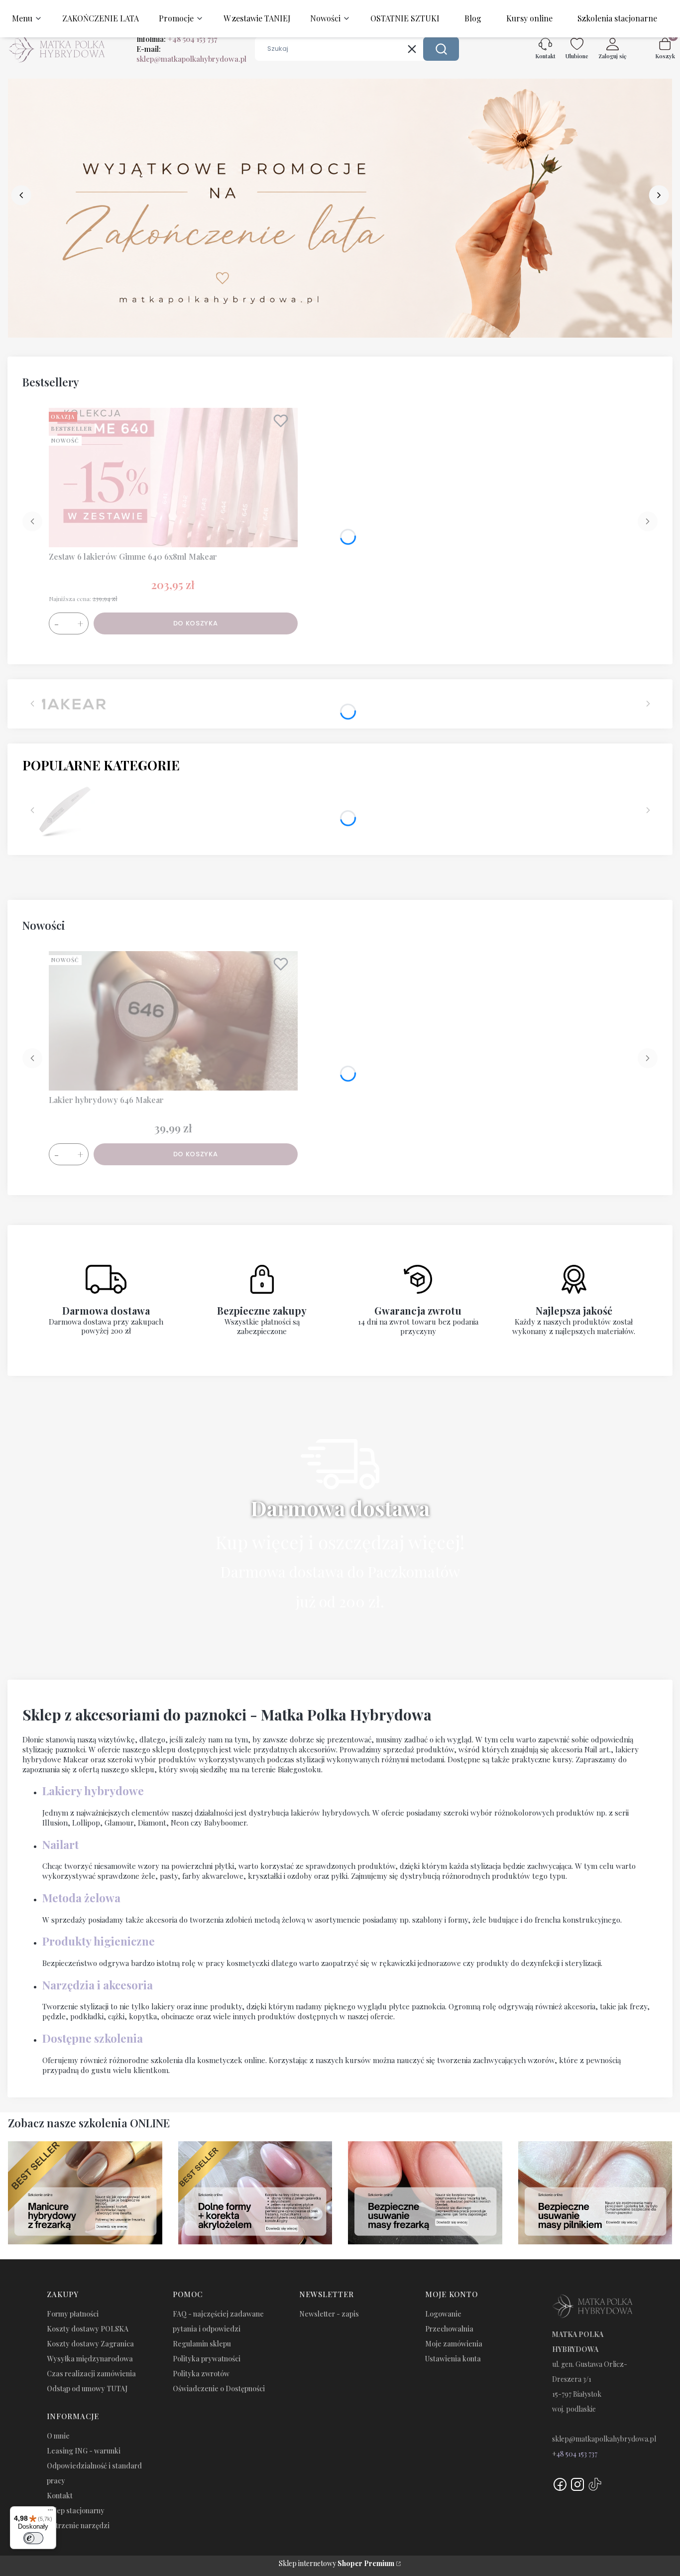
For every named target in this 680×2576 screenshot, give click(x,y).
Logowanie (443, 2314)
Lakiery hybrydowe (93, 1791)
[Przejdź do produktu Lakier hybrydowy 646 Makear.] (173, 1021)
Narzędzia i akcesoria (98, 1985)
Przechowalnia (449, 2329)
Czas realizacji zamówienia (91, 2374)
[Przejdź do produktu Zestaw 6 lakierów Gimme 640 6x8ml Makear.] (173, 478)
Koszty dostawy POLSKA (88, 2329)
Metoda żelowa (81, 1898)
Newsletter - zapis (329, 2314)
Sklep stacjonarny (76, 2511)
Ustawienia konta (453, 2359)
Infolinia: (177, 39)
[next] (659, 195)
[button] (441, 49)
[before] (21, 195)
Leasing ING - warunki (84, 2451)
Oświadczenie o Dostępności (219, 2389)
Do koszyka (196, 623)
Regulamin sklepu (202, 2344)
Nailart (60, 1844)
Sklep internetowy (337, 2563)
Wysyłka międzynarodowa (90, 2359)
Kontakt (60, 2496)
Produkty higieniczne (99, 1941)
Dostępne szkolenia (93, 2038)
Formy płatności (73, 2314)
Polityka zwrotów (201, 2374)
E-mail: (191, 54)
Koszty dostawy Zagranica (90, 2344)
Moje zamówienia (454, 2344)
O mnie (58, 2436)
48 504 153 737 (577, 2454)
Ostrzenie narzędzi (78, 2525)
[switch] (33, 2538)
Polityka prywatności (207, 2359)
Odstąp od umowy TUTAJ (87, 2389)
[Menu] (50, 2512)
